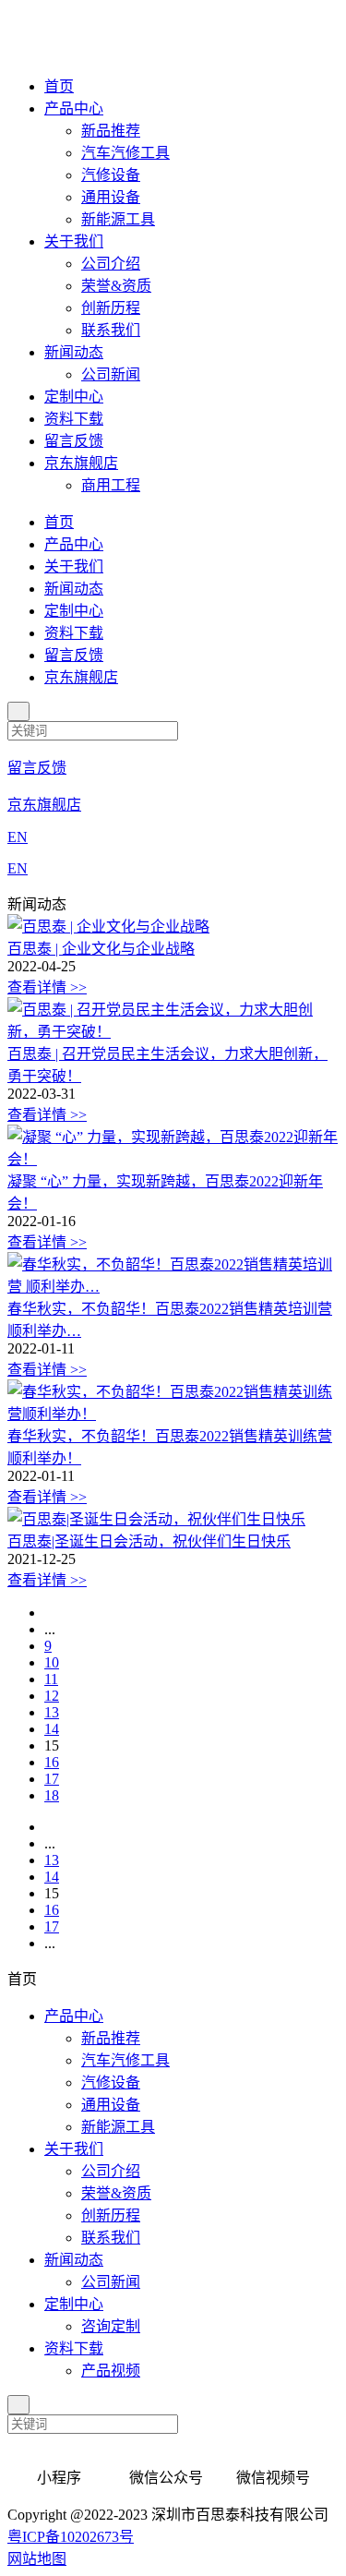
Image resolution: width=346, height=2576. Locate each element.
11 (51, 1679)
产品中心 (74, 108)
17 (52, 1779)
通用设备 (111, 197)
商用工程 (111, 485)
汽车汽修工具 (125, 153)
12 (52, 1696)
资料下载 (74, 419)
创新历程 (111, 308)
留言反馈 (74, 441)
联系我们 (111, 330)
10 (52, 1662)
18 (52, 1795)
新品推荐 (111, 131)
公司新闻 (111, 374)
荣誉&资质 (116, 286)
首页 (59, 86)
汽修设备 (111, 175)
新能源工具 (118, 219)
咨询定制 (111, 2326)
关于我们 (74, 241)
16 (52, 1762)
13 (52, 1712)
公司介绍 (111, 264)
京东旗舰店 (81, 463)
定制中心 (74, 397)
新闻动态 (74, 352)
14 (52, 1729)
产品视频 (111, 2371)
